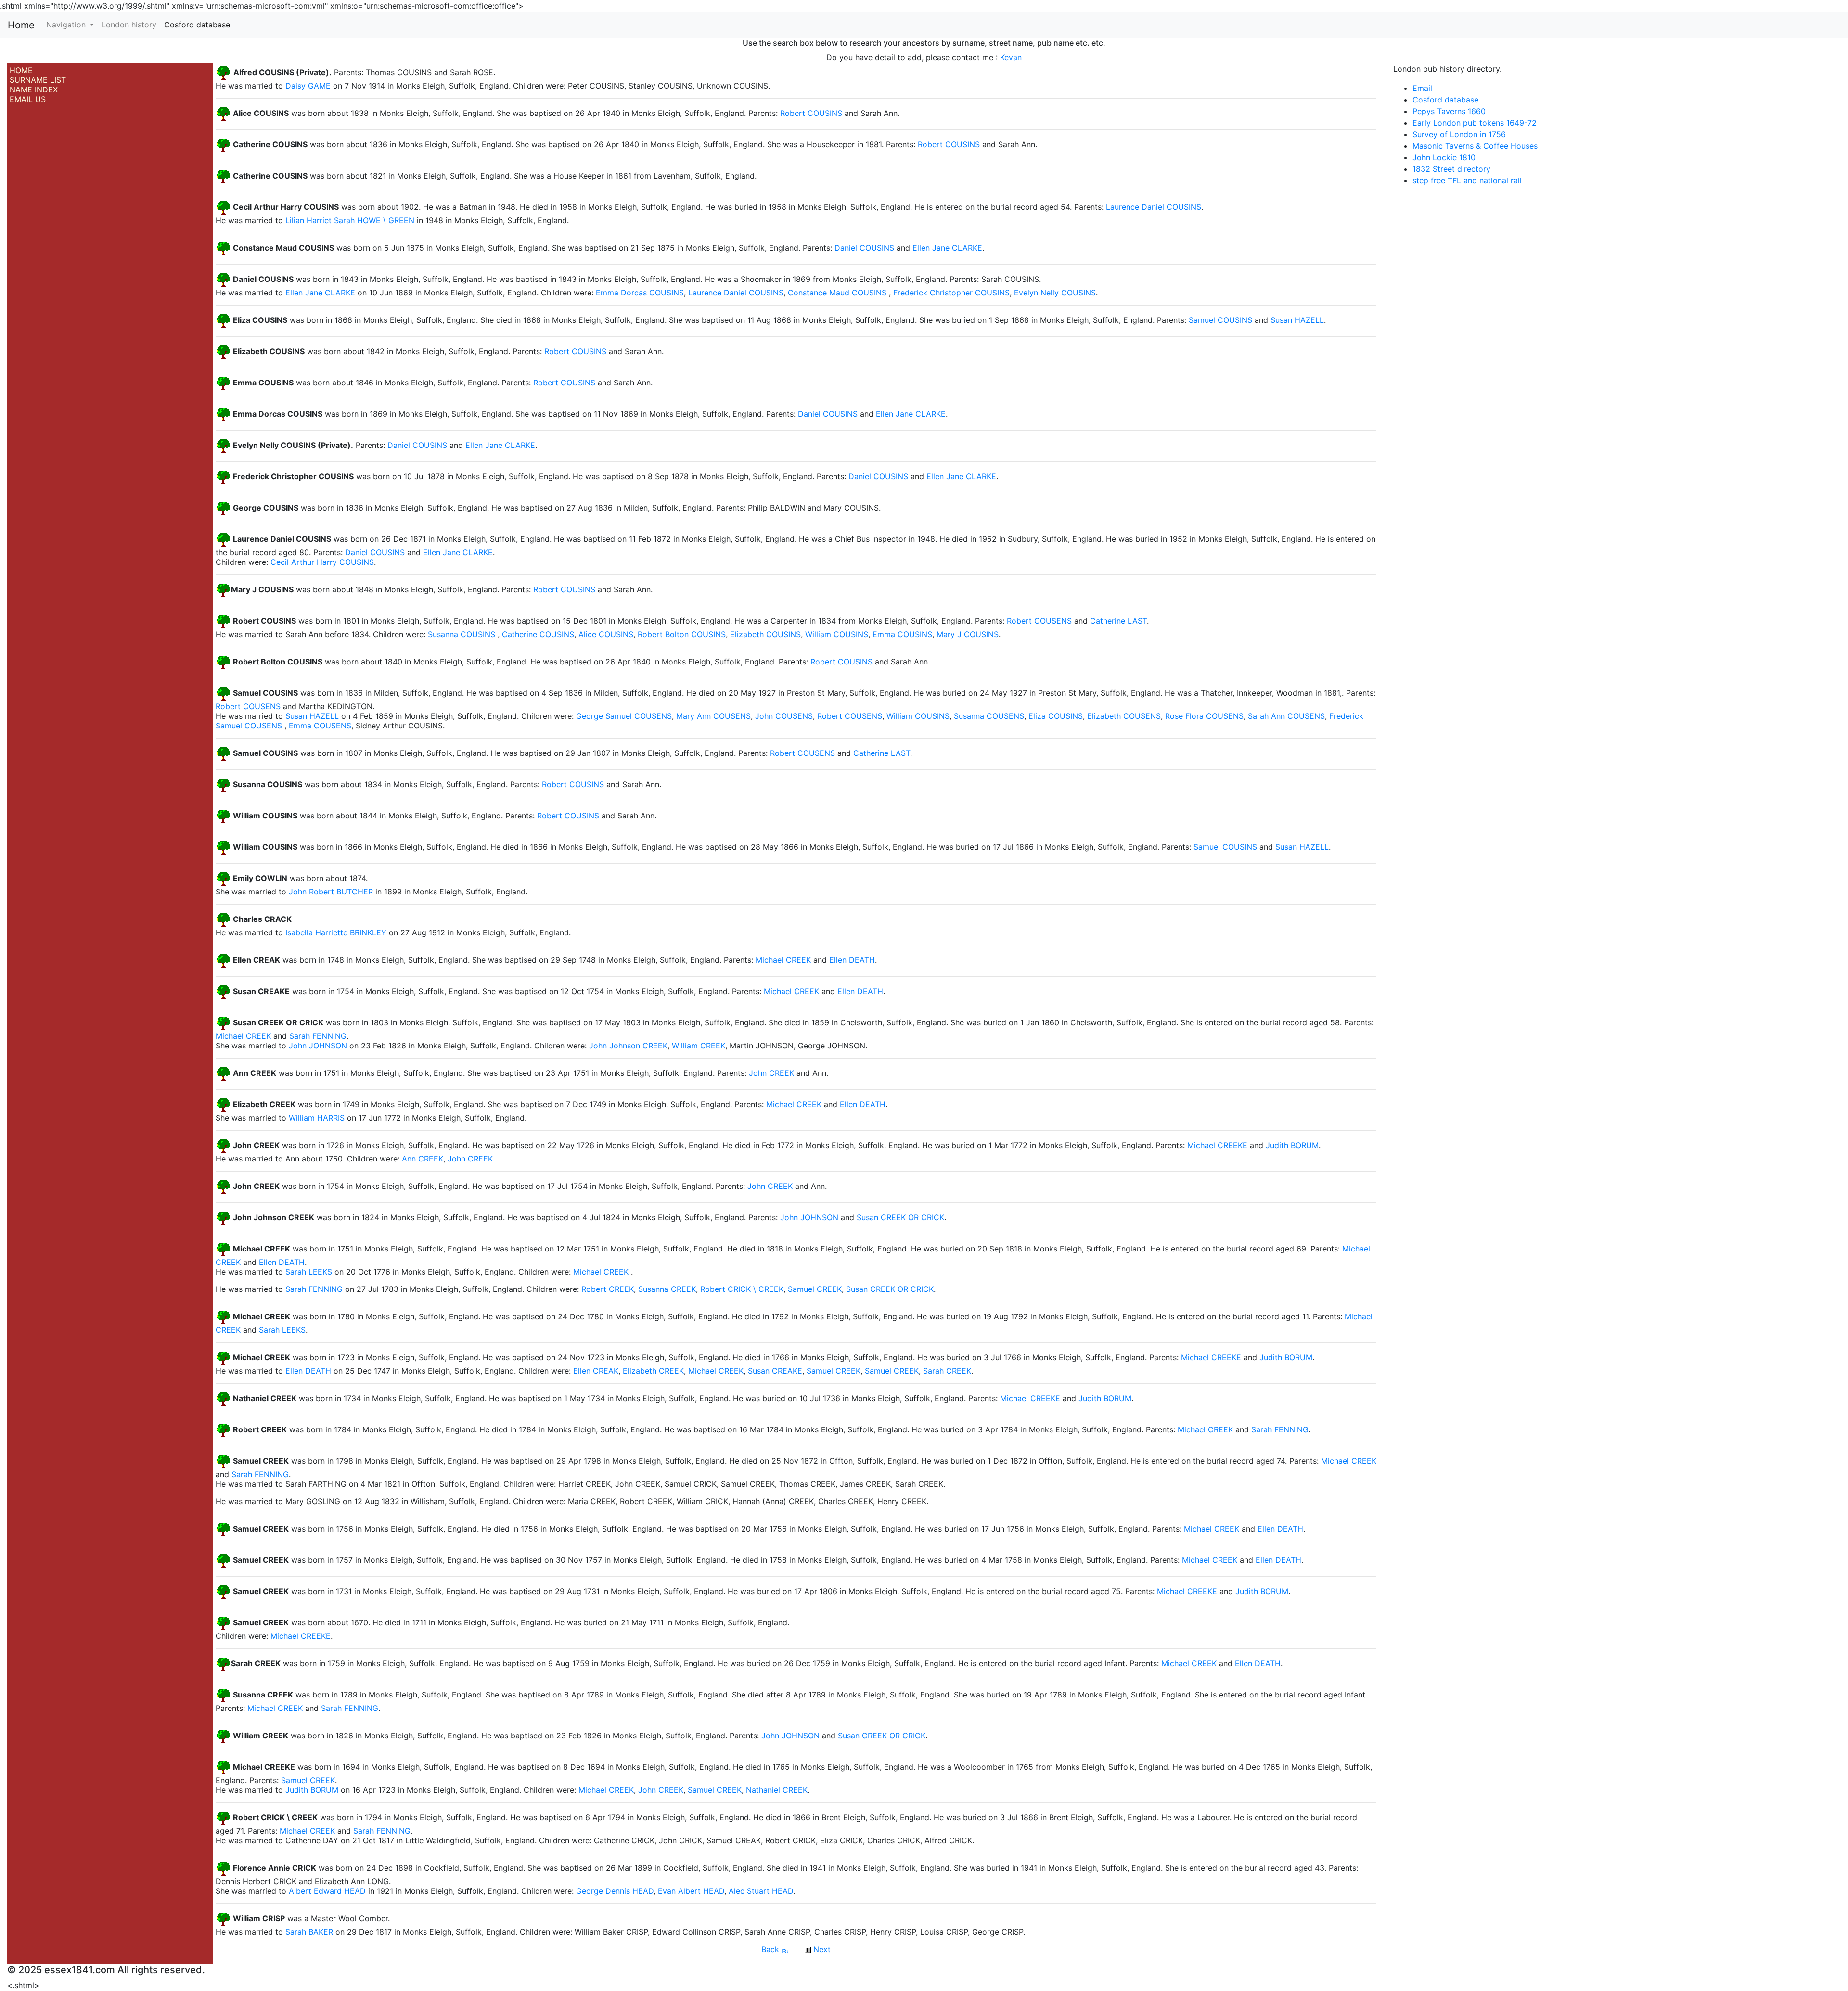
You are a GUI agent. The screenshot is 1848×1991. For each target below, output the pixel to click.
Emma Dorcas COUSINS (640, 293)
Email (1422, 88)
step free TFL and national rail (1467, 180)
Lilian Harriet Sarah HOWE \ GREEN (350, 220)
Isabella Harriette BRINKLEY (336, 932)
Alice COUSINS (606, 634)
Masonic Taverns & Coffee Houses (1475, 146)
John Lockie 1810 (1444, 157)
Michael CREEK (783, 960)
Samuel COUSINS (1220, 320)
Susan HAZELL (1297, 320)
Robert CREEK (608, 1289)
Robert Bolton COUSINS (682, 634)
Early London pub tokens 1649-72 (1475, 123)
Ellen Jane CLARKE (947, 248)
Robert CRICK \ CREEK (742, 1289)
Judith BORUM (1292, 1146)
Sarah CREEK (947, 1371)
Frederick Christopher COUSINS (951, 293)
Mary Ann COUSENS (713, 716)
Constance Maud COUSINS (837, 293)
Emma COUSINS (902, 634)
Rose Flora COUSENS (1204, 716)
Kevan (1011, 57)
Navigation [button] (67, 25)
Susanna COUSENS (989, 716)
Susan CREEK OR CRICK (900, 1218)
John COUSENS (784, 716)
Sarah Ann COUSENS (1286, 716)
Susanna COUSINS (462, 634)
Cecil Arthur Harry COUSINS (322, 562)
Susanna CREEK (667, 1289)
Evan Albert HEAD (691, 1891)
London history (129, 25)
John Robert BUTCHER (331, 892)
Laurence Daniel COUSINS (1154, 207)
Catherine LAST (1118, 621)
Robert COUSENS (1039, 621)
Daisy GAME (308, 86)
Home (21, 25)
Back (771, 1949)
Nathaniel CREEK (777, 1790)
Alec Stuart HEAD (761, 1891)
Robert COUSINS (811, 114)
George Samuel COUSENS (624, 716)
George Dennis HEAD (615, 1891)
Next (821, 1949)
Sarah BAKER (309, 1932)
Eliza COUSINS (1056, 716)
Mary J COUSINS (968, 634)
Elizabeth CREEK (653, 1371)
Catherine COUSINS (538, 634)
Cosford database (197, 25)
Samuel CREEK (815, 1289)
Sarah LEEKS (309, 1272)
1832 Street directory (1451, 169)
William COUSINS (837, 634)
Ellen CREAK (596, 1371)
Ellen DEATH (852, 960)
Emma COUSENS (320, 726)
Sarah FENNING (318, 1036)
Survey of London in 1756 (1459, 134)
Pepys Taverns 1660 (1449, 111)
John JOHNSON (318, 1046)
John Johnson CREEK (628, 1046)
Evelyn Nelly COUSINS (1055, 293)
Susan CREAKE (775, 1371)
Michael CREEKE (1217, 1146)
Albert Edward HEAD (327, 1891)
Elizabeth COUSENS (1124, 716)
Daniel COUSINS (864, 248)
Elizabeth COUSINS (765, 634)
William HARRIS (317, 1118)
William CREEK (699, 1046)
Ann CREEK (423, 1159)
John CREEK (771, 1073)
